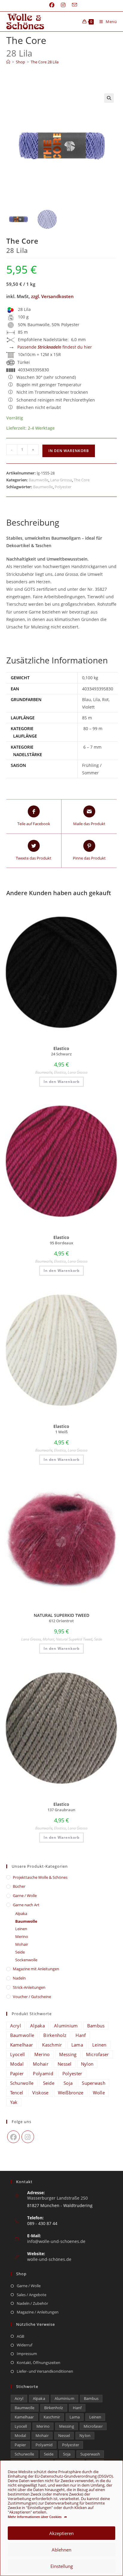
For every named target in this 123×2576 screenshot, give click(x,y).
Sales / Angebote (31, 2295)
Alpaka (21, 1913)
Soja (68, 2083)
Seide (98, 1639)
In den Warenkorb (69, 451)
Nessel (65, 2064)
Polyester (63, 487)
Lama (77, 2045)
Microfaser (97, 2054)
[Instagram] (28, 2137)
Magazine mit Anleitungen (36, 1969)
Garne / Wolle (25, 1896)
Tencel (17, 2093)
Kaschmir (52, 2045)
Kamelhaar (22, 2045)
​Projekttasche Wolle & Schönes (40, 1877)
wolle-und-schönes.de (49, 2259)
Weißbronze (71, 2093)
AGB (20, 2336)
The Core (82, 480)
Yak (14, 2102)
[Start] (8, 62)
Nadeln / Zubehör (32, 2303)
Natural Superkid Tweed (74, 1639)
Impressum (27, 2354)
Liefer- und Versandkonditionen (45, 2371)
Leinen (21, 1929)
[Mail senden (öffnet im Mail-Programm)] (73, 5)
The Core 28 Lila (45, 62)
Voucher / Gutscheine (32, 1997)
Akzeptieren (61, 2533)
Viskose (40, 2093)
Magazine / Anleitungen (38, 2312)
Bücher (19, 1886)
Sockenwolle (26, 1960)
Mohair (48, 1639)
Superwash (94, 2083)
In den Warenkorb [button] (61, 1082)
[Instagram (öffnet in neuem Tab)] (63, 5)
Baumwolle (39, 480)
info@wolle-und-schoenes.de (56, 2241)
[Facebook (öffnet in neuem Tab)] (52, 5)
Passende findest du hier (55, 347)
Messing (68, 2054)
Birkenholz (55, 2035)
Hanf (81, 2035)
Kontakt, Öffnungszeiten (39, 2363)
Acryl (16, 2026)
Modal (17, 2064)
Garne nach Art (26, 1905)
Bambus (96, 2026)
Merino (22, 1936)
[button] (109, 98)
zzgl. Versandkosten (52, 296)
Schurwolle (22, 2083)
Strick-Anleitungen (29, 1987)
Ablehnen (61, 2550)
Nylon (87, 2064)
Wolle (99, 2093)
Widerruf (24, 2345)
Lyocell (18, 2054)
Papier (17, 2073)
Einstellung (62, 2566)
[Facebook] (13, 2137)
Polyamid (43, 2073)
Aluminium (66, 2026)
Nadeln (19, 1978)
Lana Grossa (61, 480)
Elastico (60, 1072)
